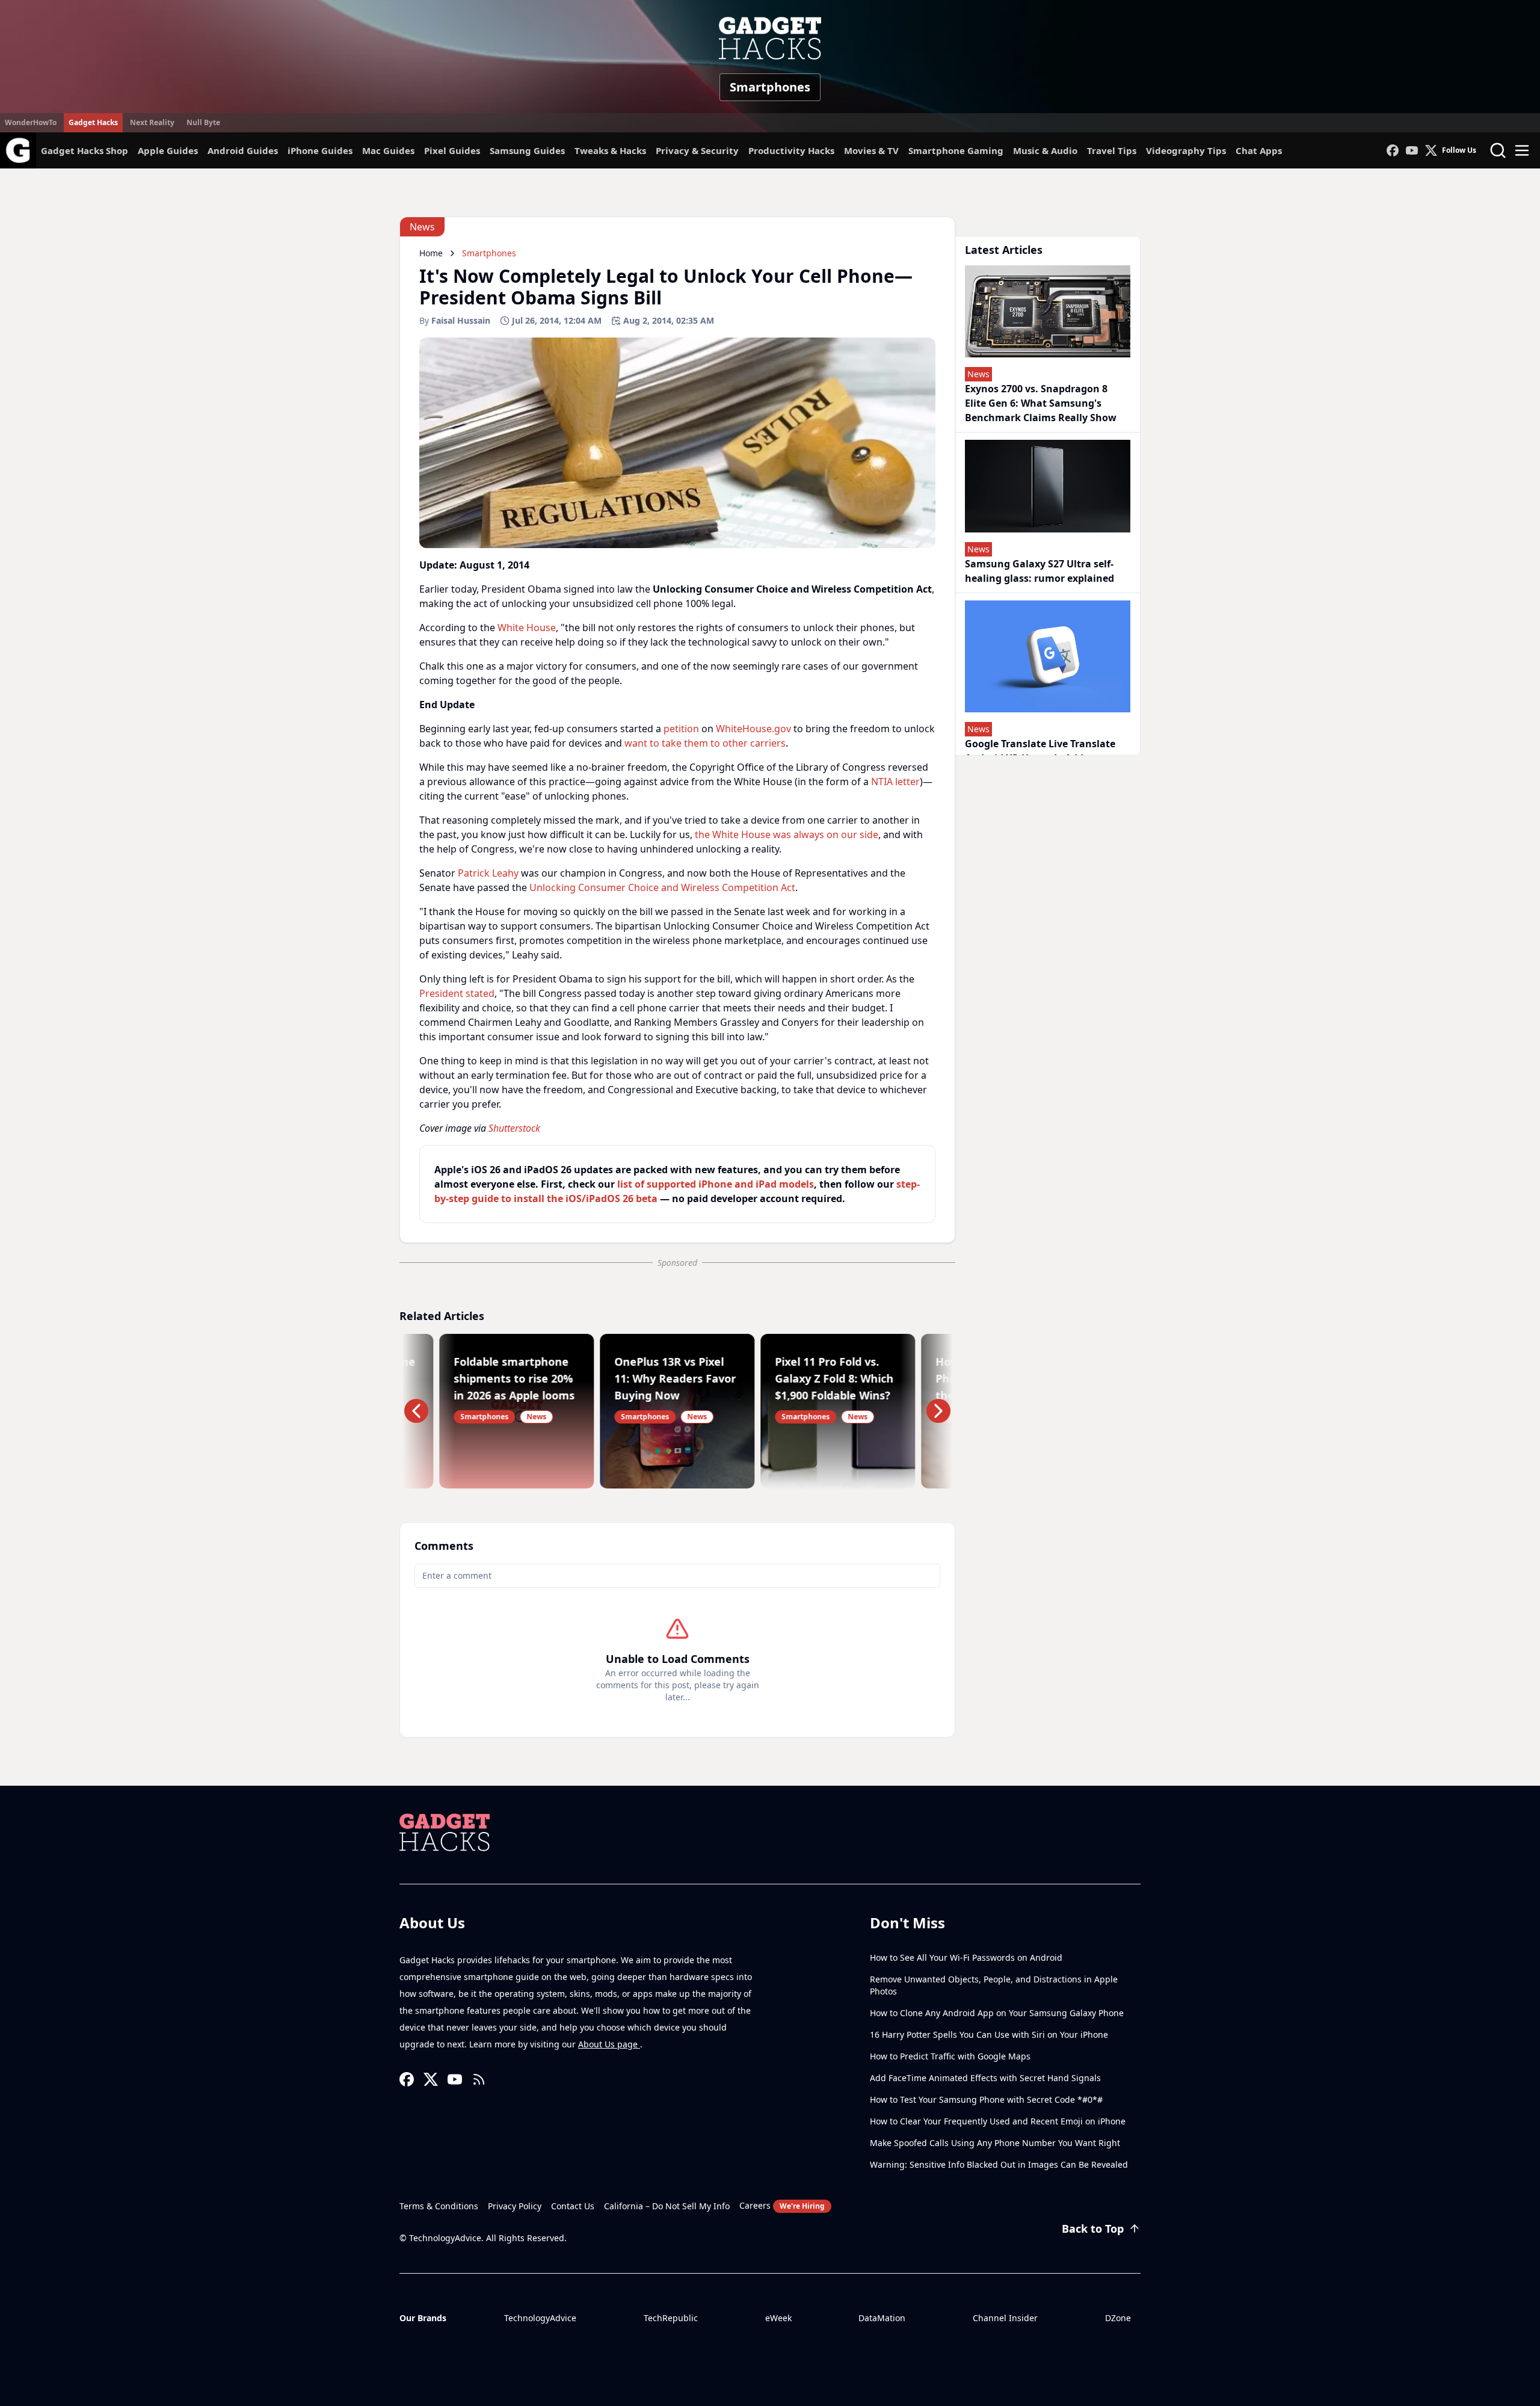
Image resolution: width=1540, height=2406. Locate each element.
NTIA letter (895, 782)
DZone (1118, 2318)
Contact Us (573, 2206)
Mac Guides (388, 150)
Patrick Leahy (488, 873)
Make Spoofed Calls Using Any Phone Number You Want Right (995, 2143)
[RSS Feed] (479, 2079)
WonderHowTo (31, 122)
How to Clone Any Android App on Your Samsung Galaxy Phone (997, 2013)
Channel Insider (1005, 2318)
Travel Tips (1112, 150)
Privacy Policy (515, 2206)
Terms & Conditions (439, 2206)
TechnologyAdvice (540, 2318)
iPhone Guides (320, 150)
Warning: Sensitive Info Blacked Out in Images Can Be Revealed (999, 2164)
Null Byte (203, 122)
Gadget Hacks (93, 122)
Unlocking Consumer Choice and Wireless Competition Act (662, 887)
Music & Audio (1045, 150)
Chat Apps (1259, 150)
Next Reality (152, 122)
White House (527, 628)
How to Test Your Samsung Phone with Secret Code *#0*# (986, 2099)
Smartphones (770, 87)
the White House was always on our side (787, 834)
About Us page (609, 2044)
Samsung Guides (527, 150)
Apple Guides (168, 150)
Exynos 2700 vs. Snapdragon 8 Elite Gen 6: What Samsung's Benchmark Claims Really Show (1041, 403)
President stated (457, 993)
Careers (782, 2205)
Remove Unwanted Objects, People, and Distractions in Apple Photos (994, 1985)
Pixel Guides (452, 150)
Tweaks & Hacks (610, 150)
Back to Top (1093, 2229)
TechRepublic (671, 2318)
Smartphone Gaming (956, 150)
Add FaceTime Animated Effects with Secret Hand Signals (985, 2078)
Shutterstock (514, 1128)
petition (681, 729)
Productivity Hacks (791, 150)
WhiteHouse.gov (753, 729)
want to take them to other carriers (705, 743)
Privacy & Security (697, 150)
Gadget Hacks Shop (85, 150)
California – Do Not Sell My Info (667, 2206)
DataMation (882, 2318)
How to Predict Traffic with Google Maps (950, 2056)
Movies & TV (871, 150)
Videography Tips (1186, 150)
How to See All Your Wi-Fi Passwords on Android (966, 1957)
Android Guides (243, 150)
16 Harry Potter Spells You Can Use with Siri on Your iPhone (989, 2034)
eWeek (778, 2318)
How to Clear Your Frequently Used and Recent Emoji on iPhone (998, 2121)
